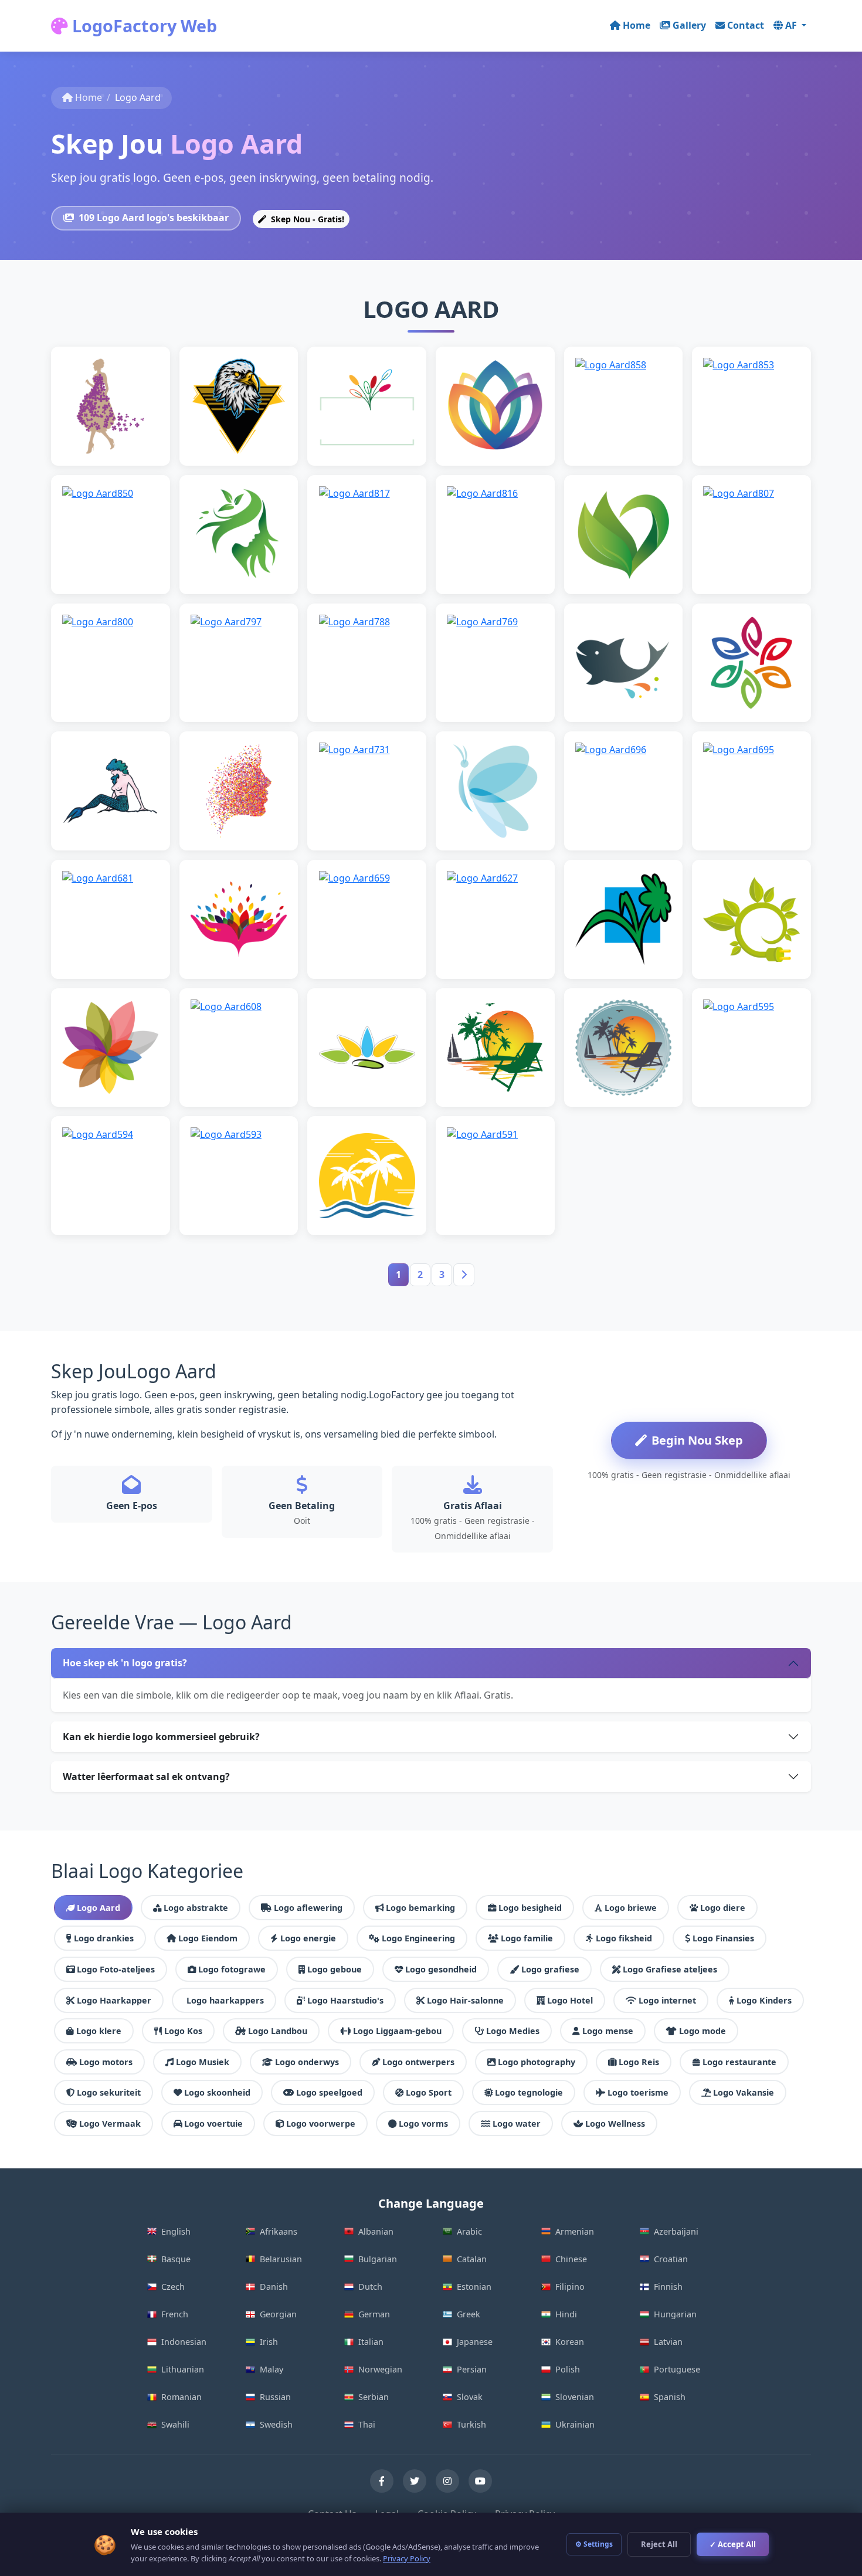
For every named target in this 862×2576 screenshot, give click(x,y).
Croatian (671, 2259)
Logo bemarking (420, 1908)
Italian (371, 2342)
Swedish (276, 2424)
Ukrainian (575, 2424)
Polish (568, 2369)
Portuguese (677, 2369)
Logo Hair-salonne (465, 2000)
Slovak (470, 2397)
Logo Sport (429, 2092)
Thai (367, 2424)
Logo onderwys (307, 2062)
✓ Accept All (733, 2544)
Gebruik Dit (116, 424)
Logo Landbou (278, 2031)
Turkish (471, 2424)
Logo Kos (183, 2031)
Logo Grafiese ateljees (670, 1969)
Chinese (571, 2259)
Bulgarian (378, 2259)
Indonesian (184, 2342)
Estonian (474, 2287)
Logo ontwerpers (418, 2062)
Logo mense (608, 2031)
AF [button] (792, 25)
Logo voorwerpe (321, 2123)
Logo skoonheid (217, 2092)
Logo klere (99, 2031)
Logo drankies (104, 1938)
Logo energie (308, 1938)
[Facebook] (382, 2481)
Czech (173, 2287)
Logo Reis (639, 2062)
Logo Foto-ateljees (116, 1969)
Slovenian (575, 2397)
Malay (272, 2369)
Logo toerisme (638, 2092)
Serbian (374, 2397)
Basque (176, 2259)
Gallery (689, 25)
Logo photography (537, 2062)
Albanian (376, 2231)
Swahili (175, 2424)
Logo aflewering (308, 1908)
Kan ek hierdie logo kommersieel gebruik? (161, 1737)
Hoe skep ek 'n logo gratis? (125, 1663)
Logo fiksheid (624, 1938)
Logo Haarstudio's (345, 2000)
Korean (570, 2342)
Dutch (370, 2287)
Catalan (472, 2259)
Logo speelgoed (329, 2092)
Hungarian (675, 2314)
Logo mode (703, 2031)
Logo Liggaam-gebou (397, 2031)
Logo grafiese (550, 1969)
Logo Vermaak (110, 2123)
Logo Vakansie (744, 2092)
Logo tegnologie (529, 2092)
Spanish (670, 2397)
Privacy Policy (407, 2558)
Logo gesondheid (441, 1969)
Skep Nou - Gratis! (306, 219)
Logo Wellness (615, 2123)
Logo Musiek (203, 2062)
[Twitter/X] (415, 2481)
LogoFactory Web (142, 26)
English (176, 2231)
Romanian (181, 2397)
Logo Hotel (570, 2000)
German (374, 2314)
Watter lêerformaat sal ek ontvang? (146, 1777)
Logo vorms (423, 2123)
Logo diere (723, 1908)
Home (637, 25)
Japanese (475, 2342)
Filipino (570, 2287)
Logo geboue (335, 1969)
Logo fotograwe (232, 1969)
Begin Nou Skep (697, 1440)
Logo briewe (631, 1908)
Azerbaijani (676, 2231)
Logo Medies (513, 2031)
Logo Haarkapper (114, 2000)
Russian (275, 2397)
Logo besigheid (530, 1908)
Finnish (668, 2287)
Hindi (566, 2314)
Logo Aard (99, 1908)
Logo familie (527, 1938)
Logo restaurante (739, 2062)
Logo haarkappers (225, 2000)
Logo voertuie (213, 2123)
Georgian (278, 2314)
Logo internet (667, 2000)
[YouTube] (480, 2481)
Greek (469, 2314)
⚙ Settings (594, 2544)
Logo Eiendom (208, 1938)
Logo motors (106, 2062)
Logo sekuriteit (109, 2092)
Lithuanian (183, 2369)
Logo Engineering (418, 1938)
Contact (746, 25)
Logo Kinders (764, 2000)
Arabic (469, 2231)
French (175, 2314)
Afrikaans (279, 2231)
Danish (274, 2287)
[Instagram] (447, 2481)
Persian (472, 2369)
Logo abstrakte (196, 1908)
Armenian (575, 2231)
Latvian (668, 2342)
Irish (269, 2342)
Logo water (517, 2123)
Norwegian (380, 2369)
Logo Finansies (723, 1938)
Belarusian (281, 2259)
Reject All (659, 2544)
